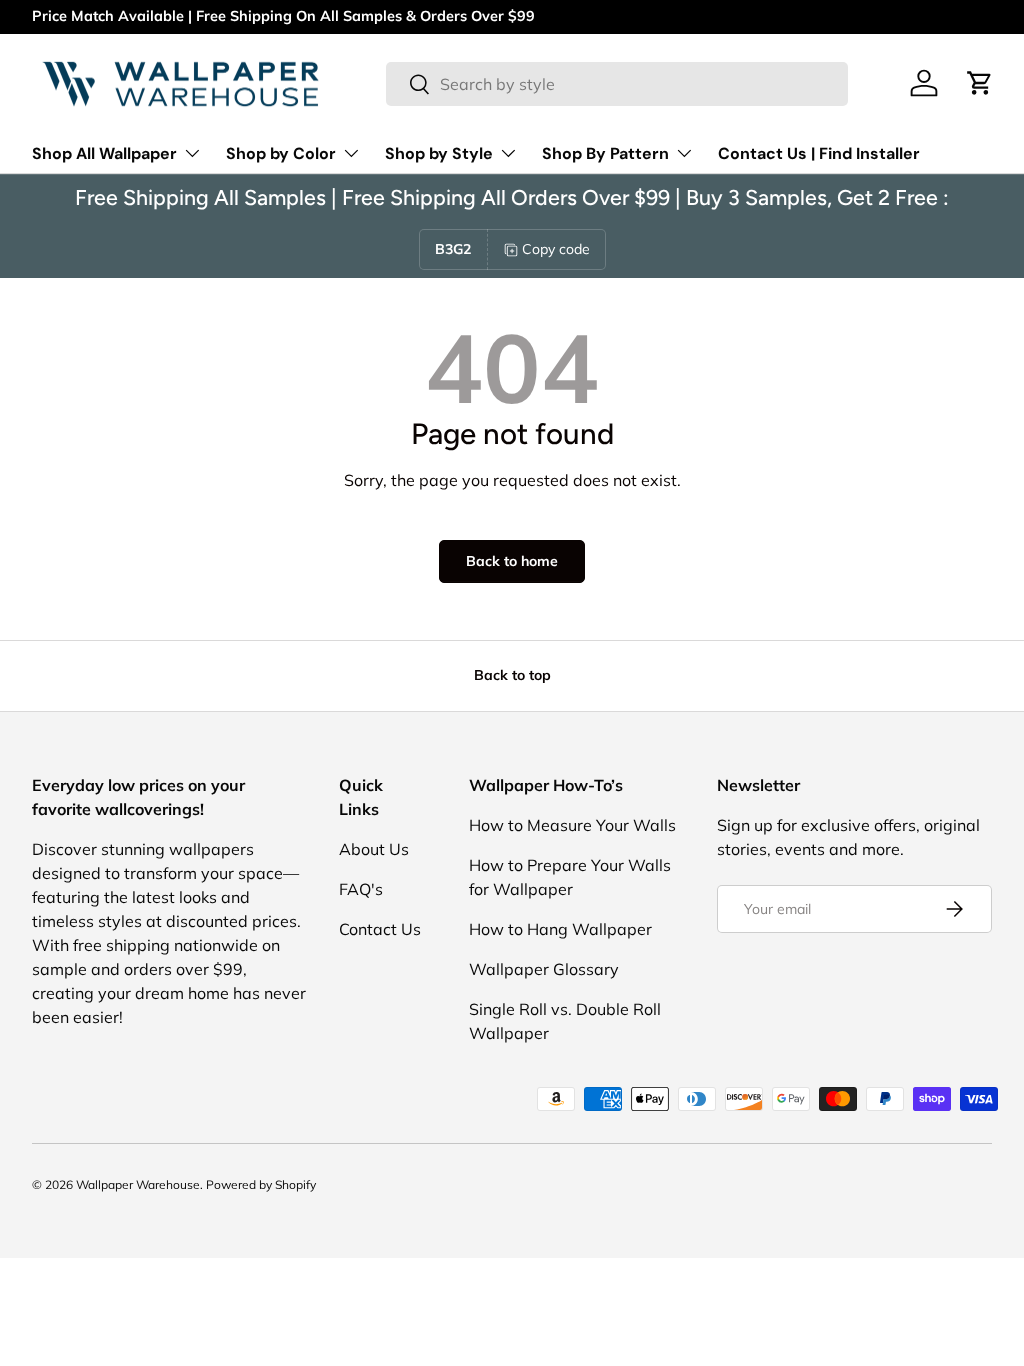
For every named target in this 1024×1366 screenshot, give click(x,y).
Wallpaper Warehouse (138, 1184)
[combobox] (617, 84)
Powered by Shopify (261, 1184)
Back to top (512, 675)
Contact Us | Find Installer (819, 153)
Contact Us (380, 929)
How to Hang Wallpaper (560, 929)
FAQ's (361, 889)
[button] (980, 83)
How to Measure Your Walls (572, 825)
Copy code (556, 249)
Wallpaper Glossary (544, 969)
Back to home (512, 561)
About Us (374, 849)
